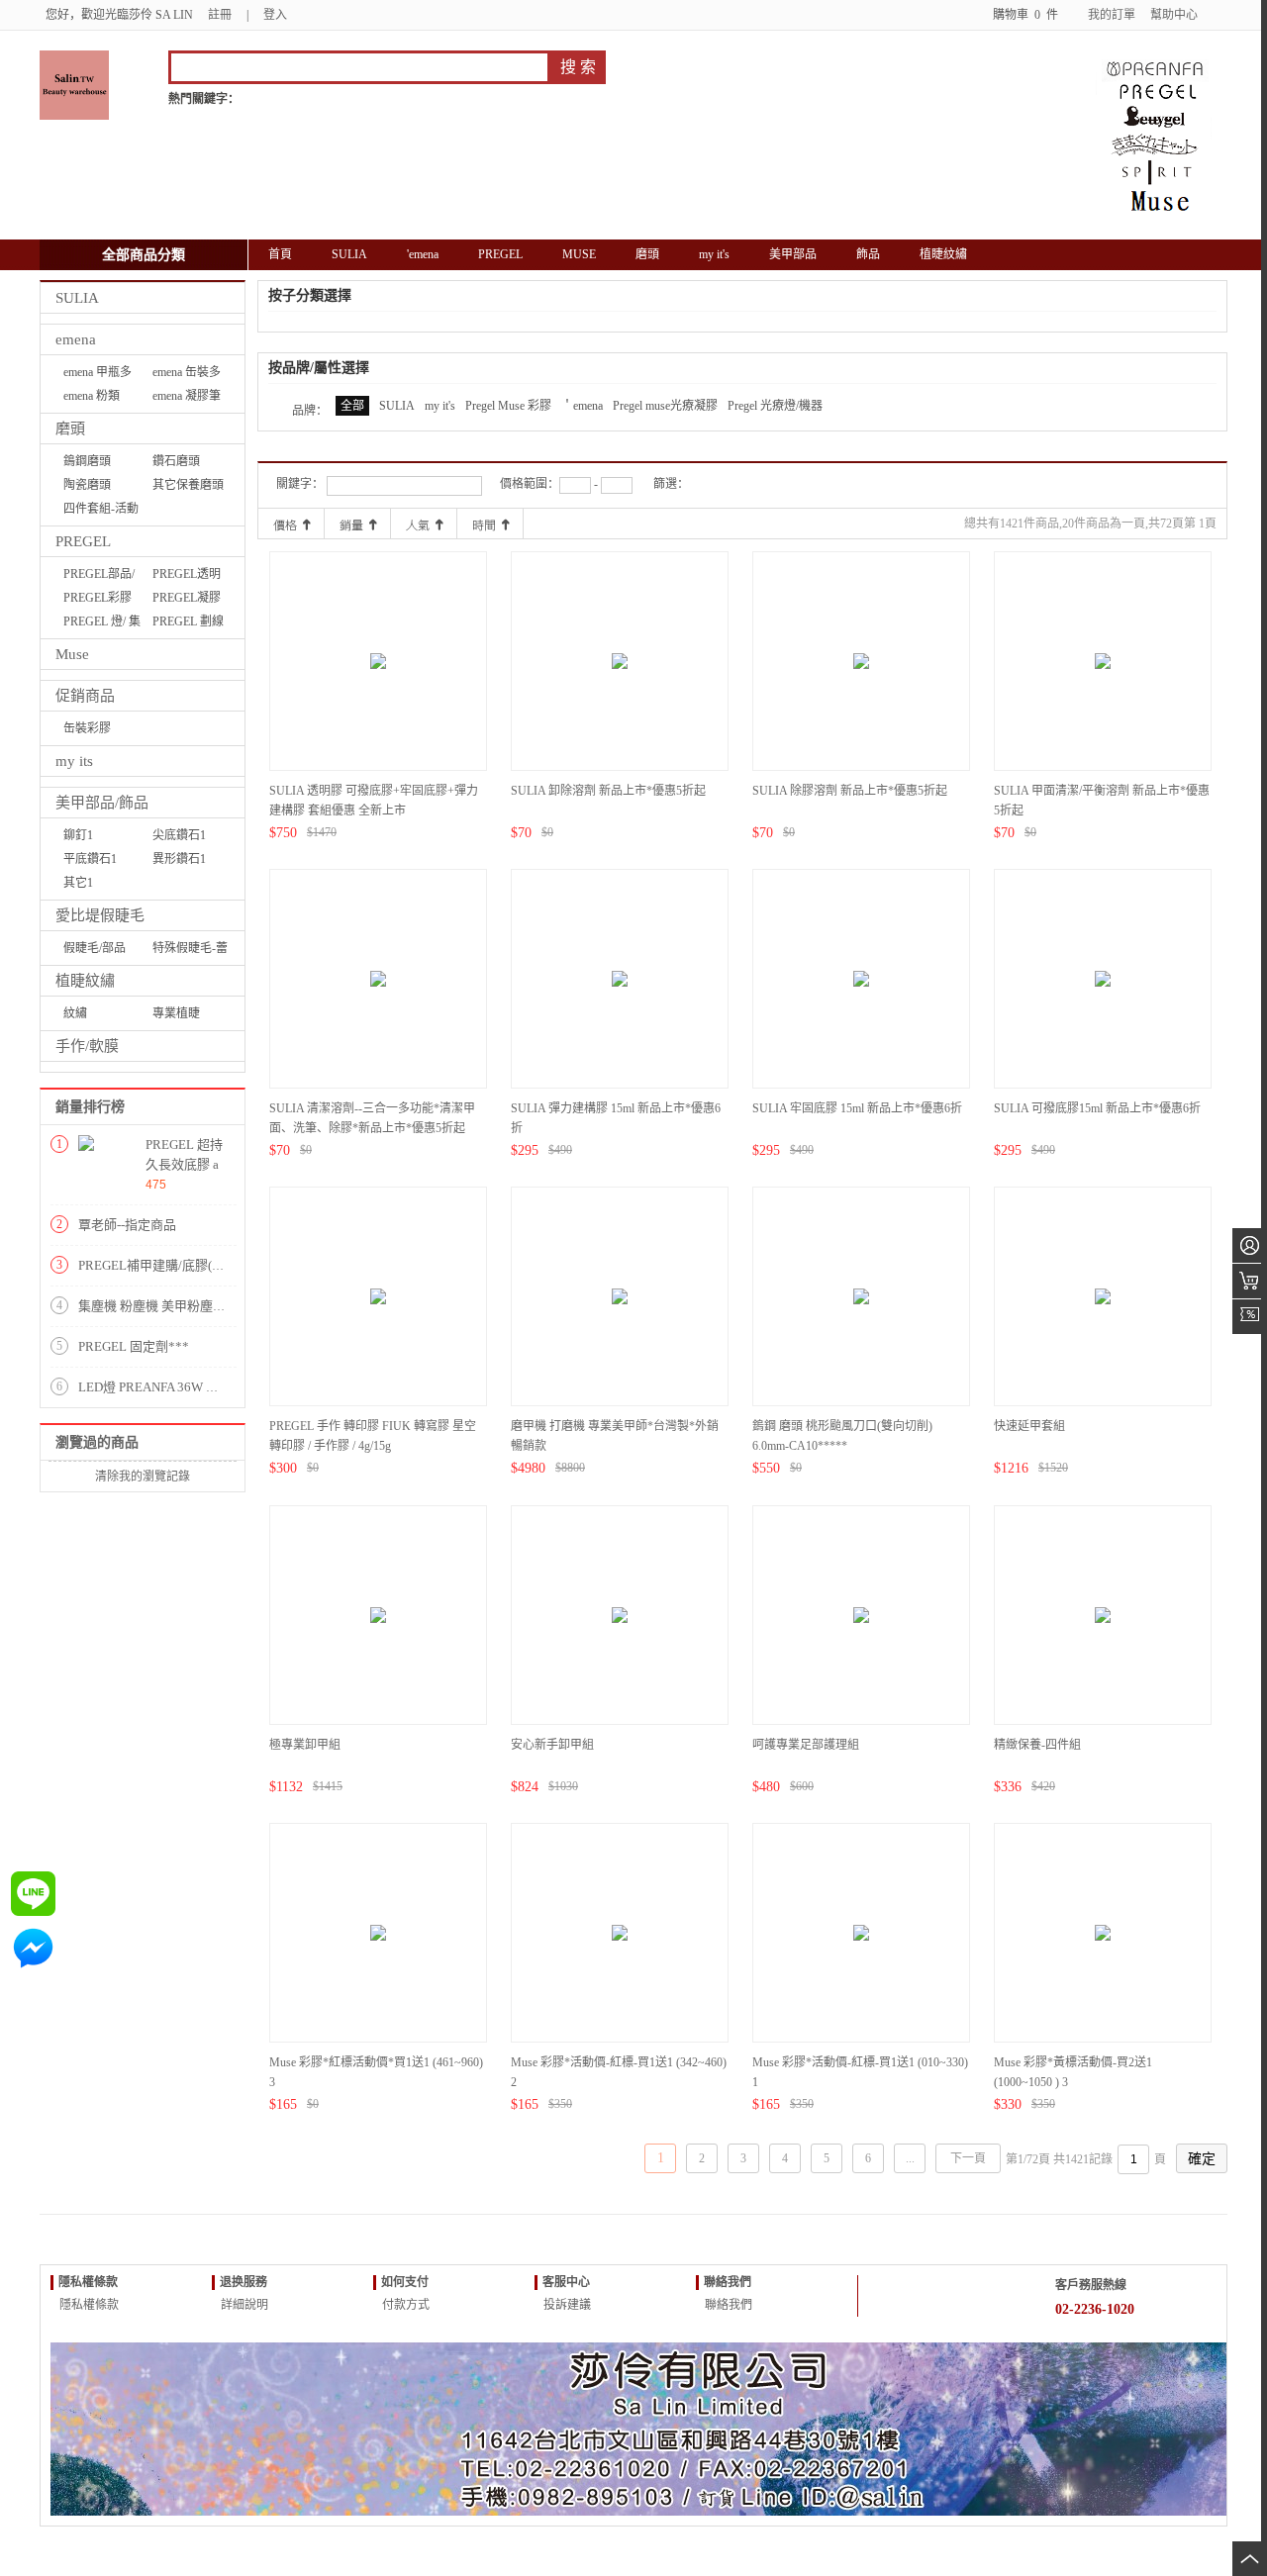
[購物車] (1250, 1281)
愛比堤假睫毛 (100, 915)
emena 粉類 (92, 396)
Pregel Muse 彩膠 (508, 406)
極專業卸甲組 (305, 1745)
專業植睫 (176, 1013)
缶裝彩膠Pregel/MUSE (97, 731)
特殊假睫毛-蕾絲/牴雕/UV (190, 951)
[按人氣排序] (424, 524)
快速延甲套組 (1029, 1426)
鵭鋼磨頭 (87, 461)
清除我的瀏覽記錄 (143, 1477)
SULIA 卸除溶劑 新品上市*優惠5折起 (608, 791)
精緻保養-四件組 (1037, 1745)
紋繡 (75, 1013)
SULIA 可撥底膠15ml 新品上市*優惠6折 (1097, 1108)
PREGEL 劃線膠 (188, 624)
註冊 (220, 15)
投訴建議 (566, 2305)
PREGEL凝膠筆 (187, 600)
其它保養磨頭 (188, 485)
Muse (72, 654)
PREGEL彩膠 (97, 598)
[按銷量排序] (357, 524)
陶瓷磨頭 (87, 485)
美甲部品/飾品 (102, 803)
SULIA (77, 298)
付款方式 (404, 2305)
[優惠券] (1250, 1317)
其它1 (78, 883)
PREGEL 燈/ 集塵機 (102, 624)
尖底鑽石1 (179, 835)
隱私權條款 (88, 2305)
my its (74, 761)
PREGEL (83, 541)
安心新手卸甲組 (552, 1745)
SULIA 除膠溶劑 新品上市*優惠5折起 (850, 791)
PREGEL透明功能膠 (187, 576)
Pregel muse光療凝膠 (665, 406)
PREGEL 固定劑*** (134, 1346)
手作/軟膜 (87, 1046)
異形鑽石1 (179, 859)
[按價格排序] (291, 524)
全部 (352, 406)
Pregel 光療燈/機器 (775, 406)
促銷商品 (85, 696)
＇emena (582, 406)
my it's (440, 406)
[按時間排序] (490, 524)
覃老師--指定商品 (127, 1225)
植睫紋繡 (85, 981)
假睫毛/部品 (95, 948)
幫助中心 (1174, 15)
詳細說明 (243, 2305)
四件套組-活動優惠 (101, 511)
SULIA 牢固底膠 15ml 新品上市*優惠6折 (857, 1108)
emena (76, 339)
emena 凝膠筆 (187, 396)
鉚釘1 (78, 835)
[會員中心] (1250, 1245)
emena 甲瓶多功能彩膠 (97, 375)
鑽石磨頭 (176, 461)
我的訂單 (1112, 15)
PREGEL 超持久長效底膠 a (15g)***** (184, 1164)
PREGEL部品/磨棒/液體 (99, 576)
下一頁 (968, 2158)
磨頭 (70, 429)
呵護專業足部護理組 (806, 1745)
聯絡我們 (727, 2305)
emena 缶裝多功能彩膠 (187, 375)
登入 (275, 15)
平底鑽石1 (90, 859)
